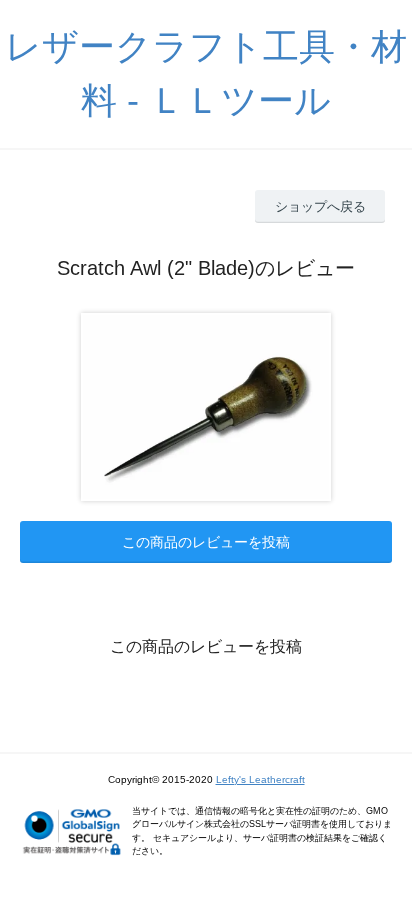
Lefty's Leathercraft (260, 779)
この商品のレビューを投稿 (206, 542)
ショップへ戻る (320, 206)
